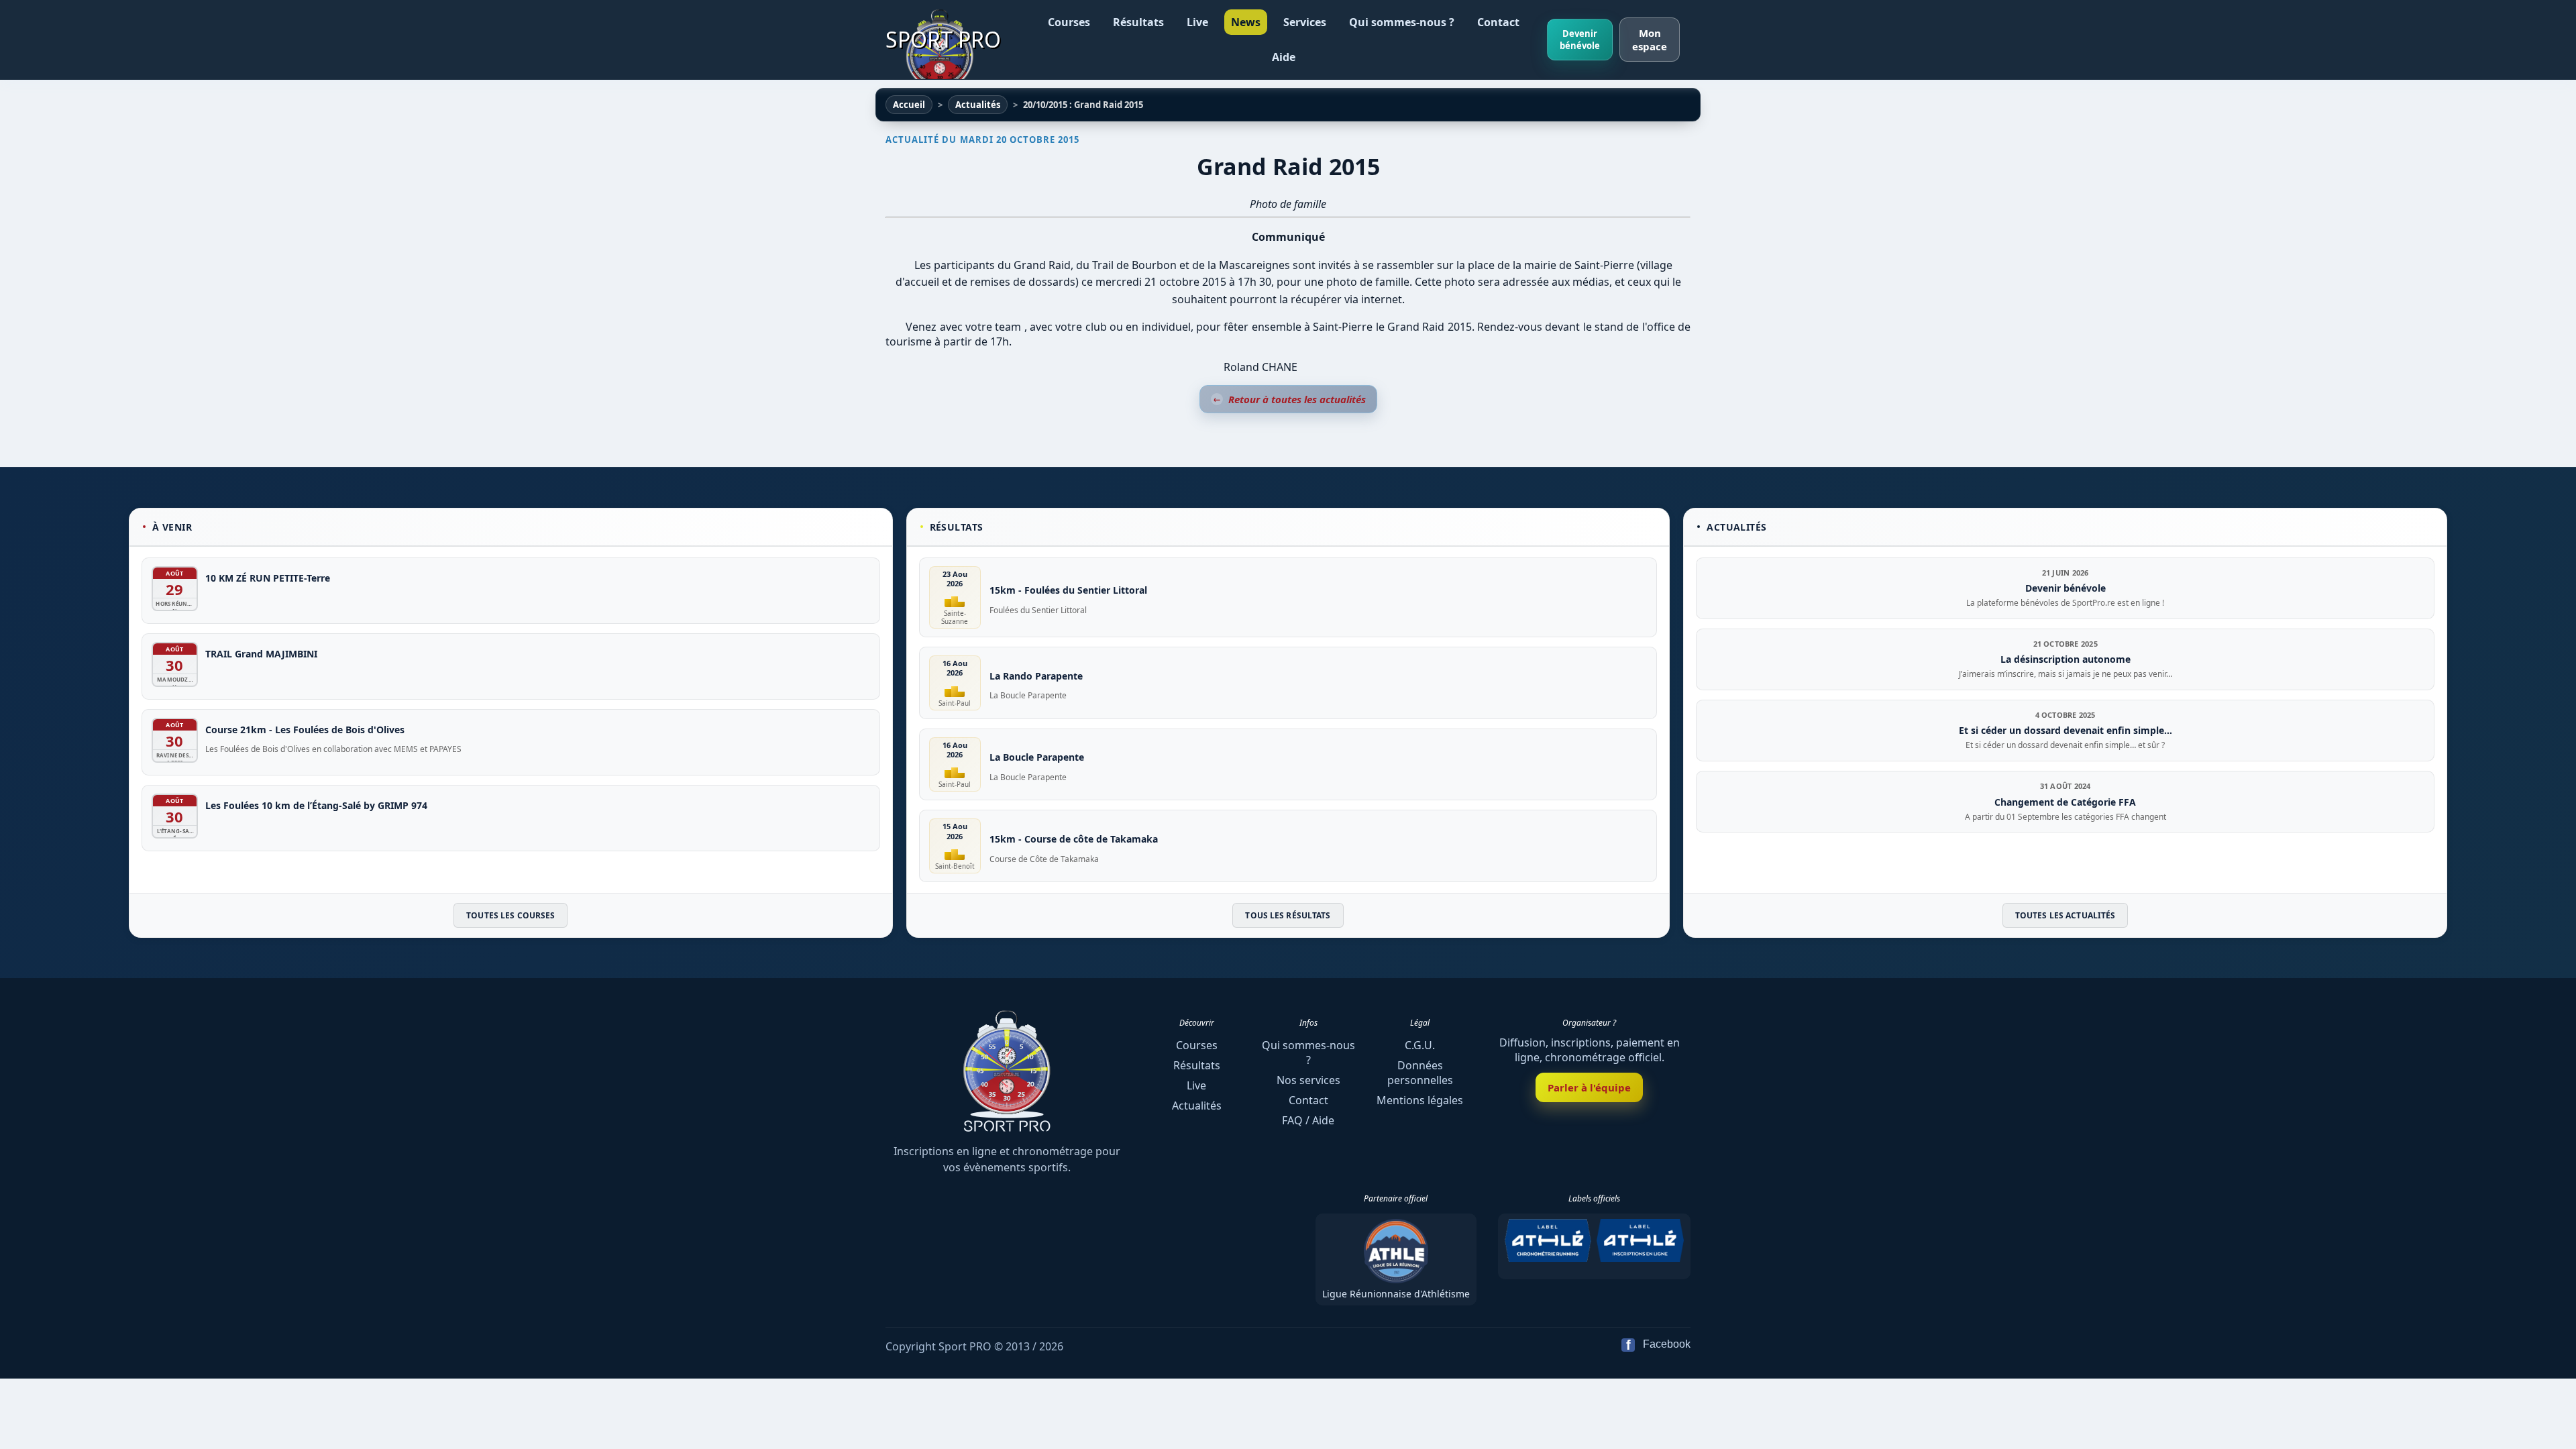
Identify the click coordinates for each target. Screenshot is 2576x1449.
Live (1197, 22)
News (1246, 22)
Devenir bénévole (1580, 40)
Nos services (1308, 1080)
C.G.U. (1420, 1045)
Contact (1498, 22)
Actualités (1197, 1106)
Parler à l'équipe (1589, 1087)
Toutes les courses (511, 915)
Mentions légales (1420, 1100)
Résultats (1138, 22)
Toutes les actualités (2065, 915)
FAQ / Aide (1308, 1120)
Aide (1284, 57)
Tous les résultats (1288, 915)
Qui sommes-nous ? (1402, 22)
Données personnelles (1420, 1073)
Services (1305, 22)
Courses (1069, 22)
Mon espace (1650, 40)
